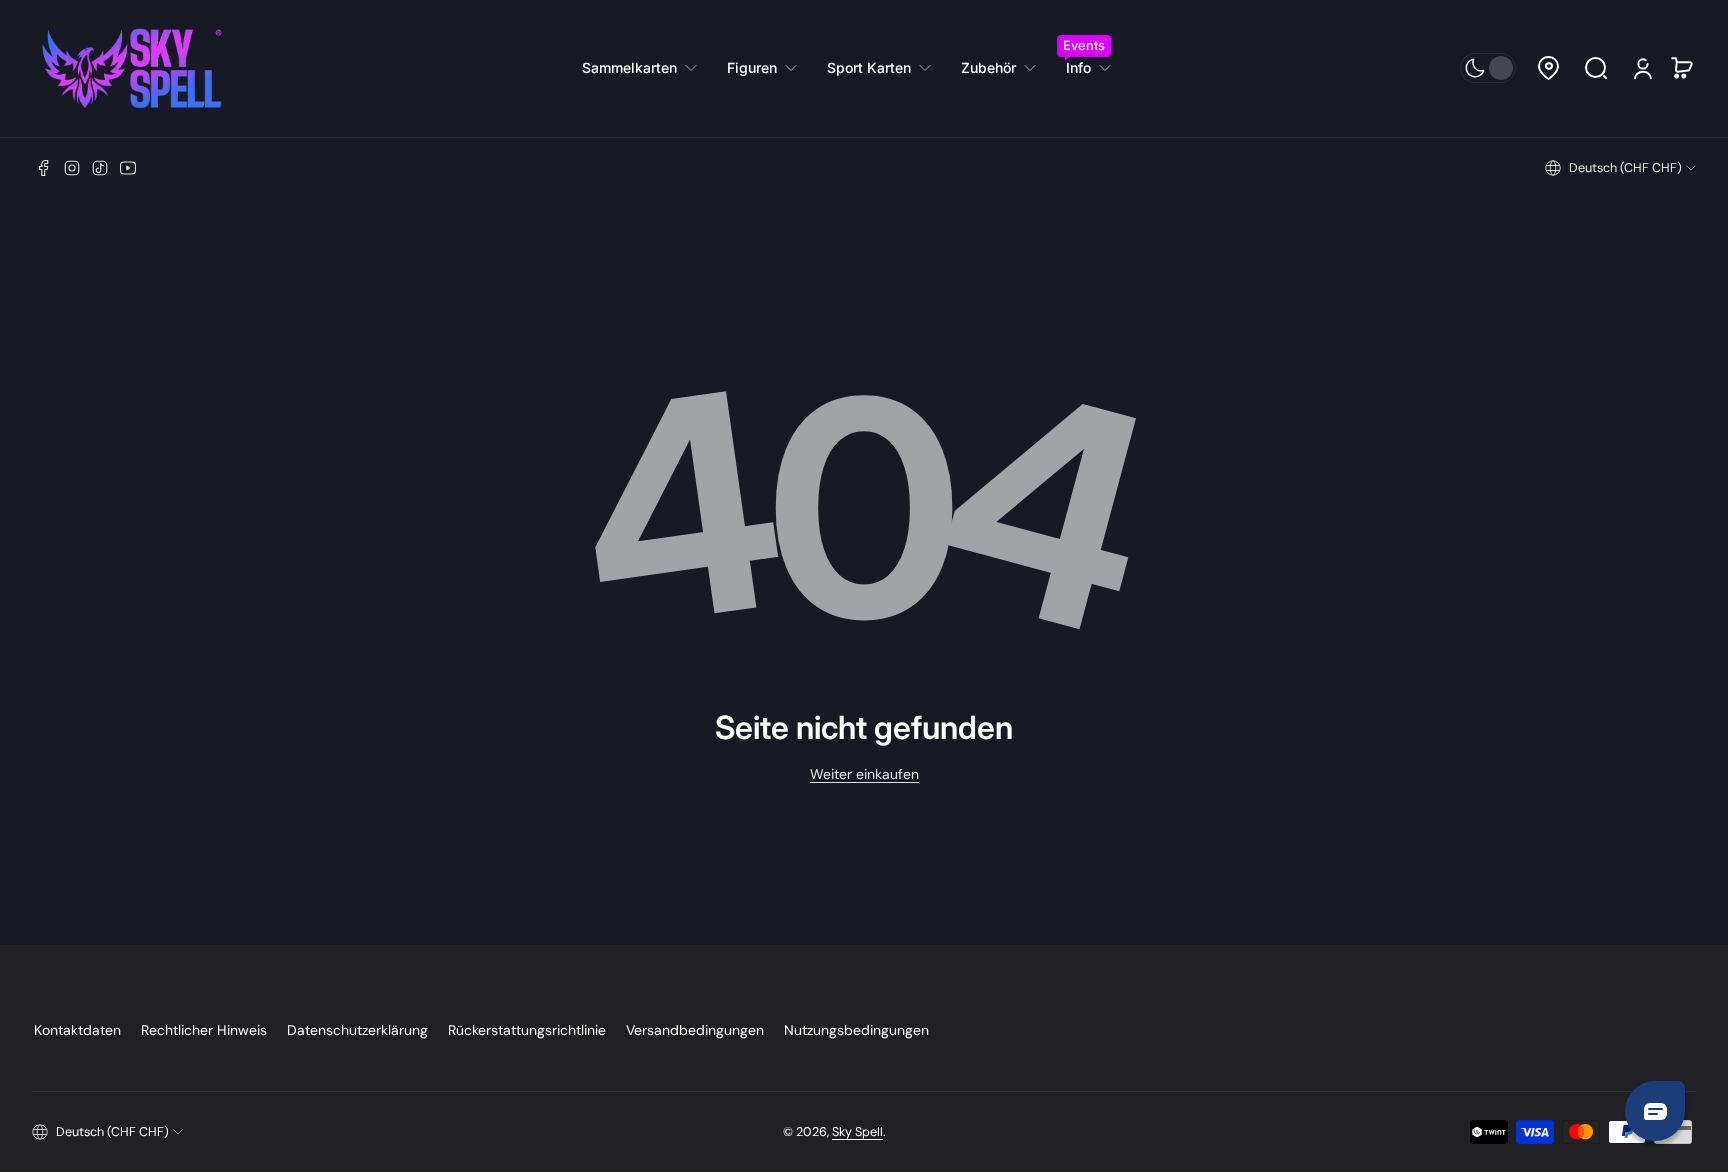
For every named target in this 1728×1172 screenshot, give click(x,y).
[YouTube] (128, 168)
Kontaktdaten (77, 1030)
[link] (647, 68)
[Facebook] (44, 168)
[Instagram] (72, 168)
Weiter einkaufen (864, 774)
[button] (1548, 68)
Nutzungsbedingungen (856, 1030)
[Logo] (132, 68)
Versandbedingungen (695, 1030)
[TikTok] (100, 168)
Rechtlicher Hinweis (204, 1030)
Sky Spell (857, 1132)
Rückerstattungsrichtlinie (527, 1030)
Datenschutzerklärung (357, 1030)
